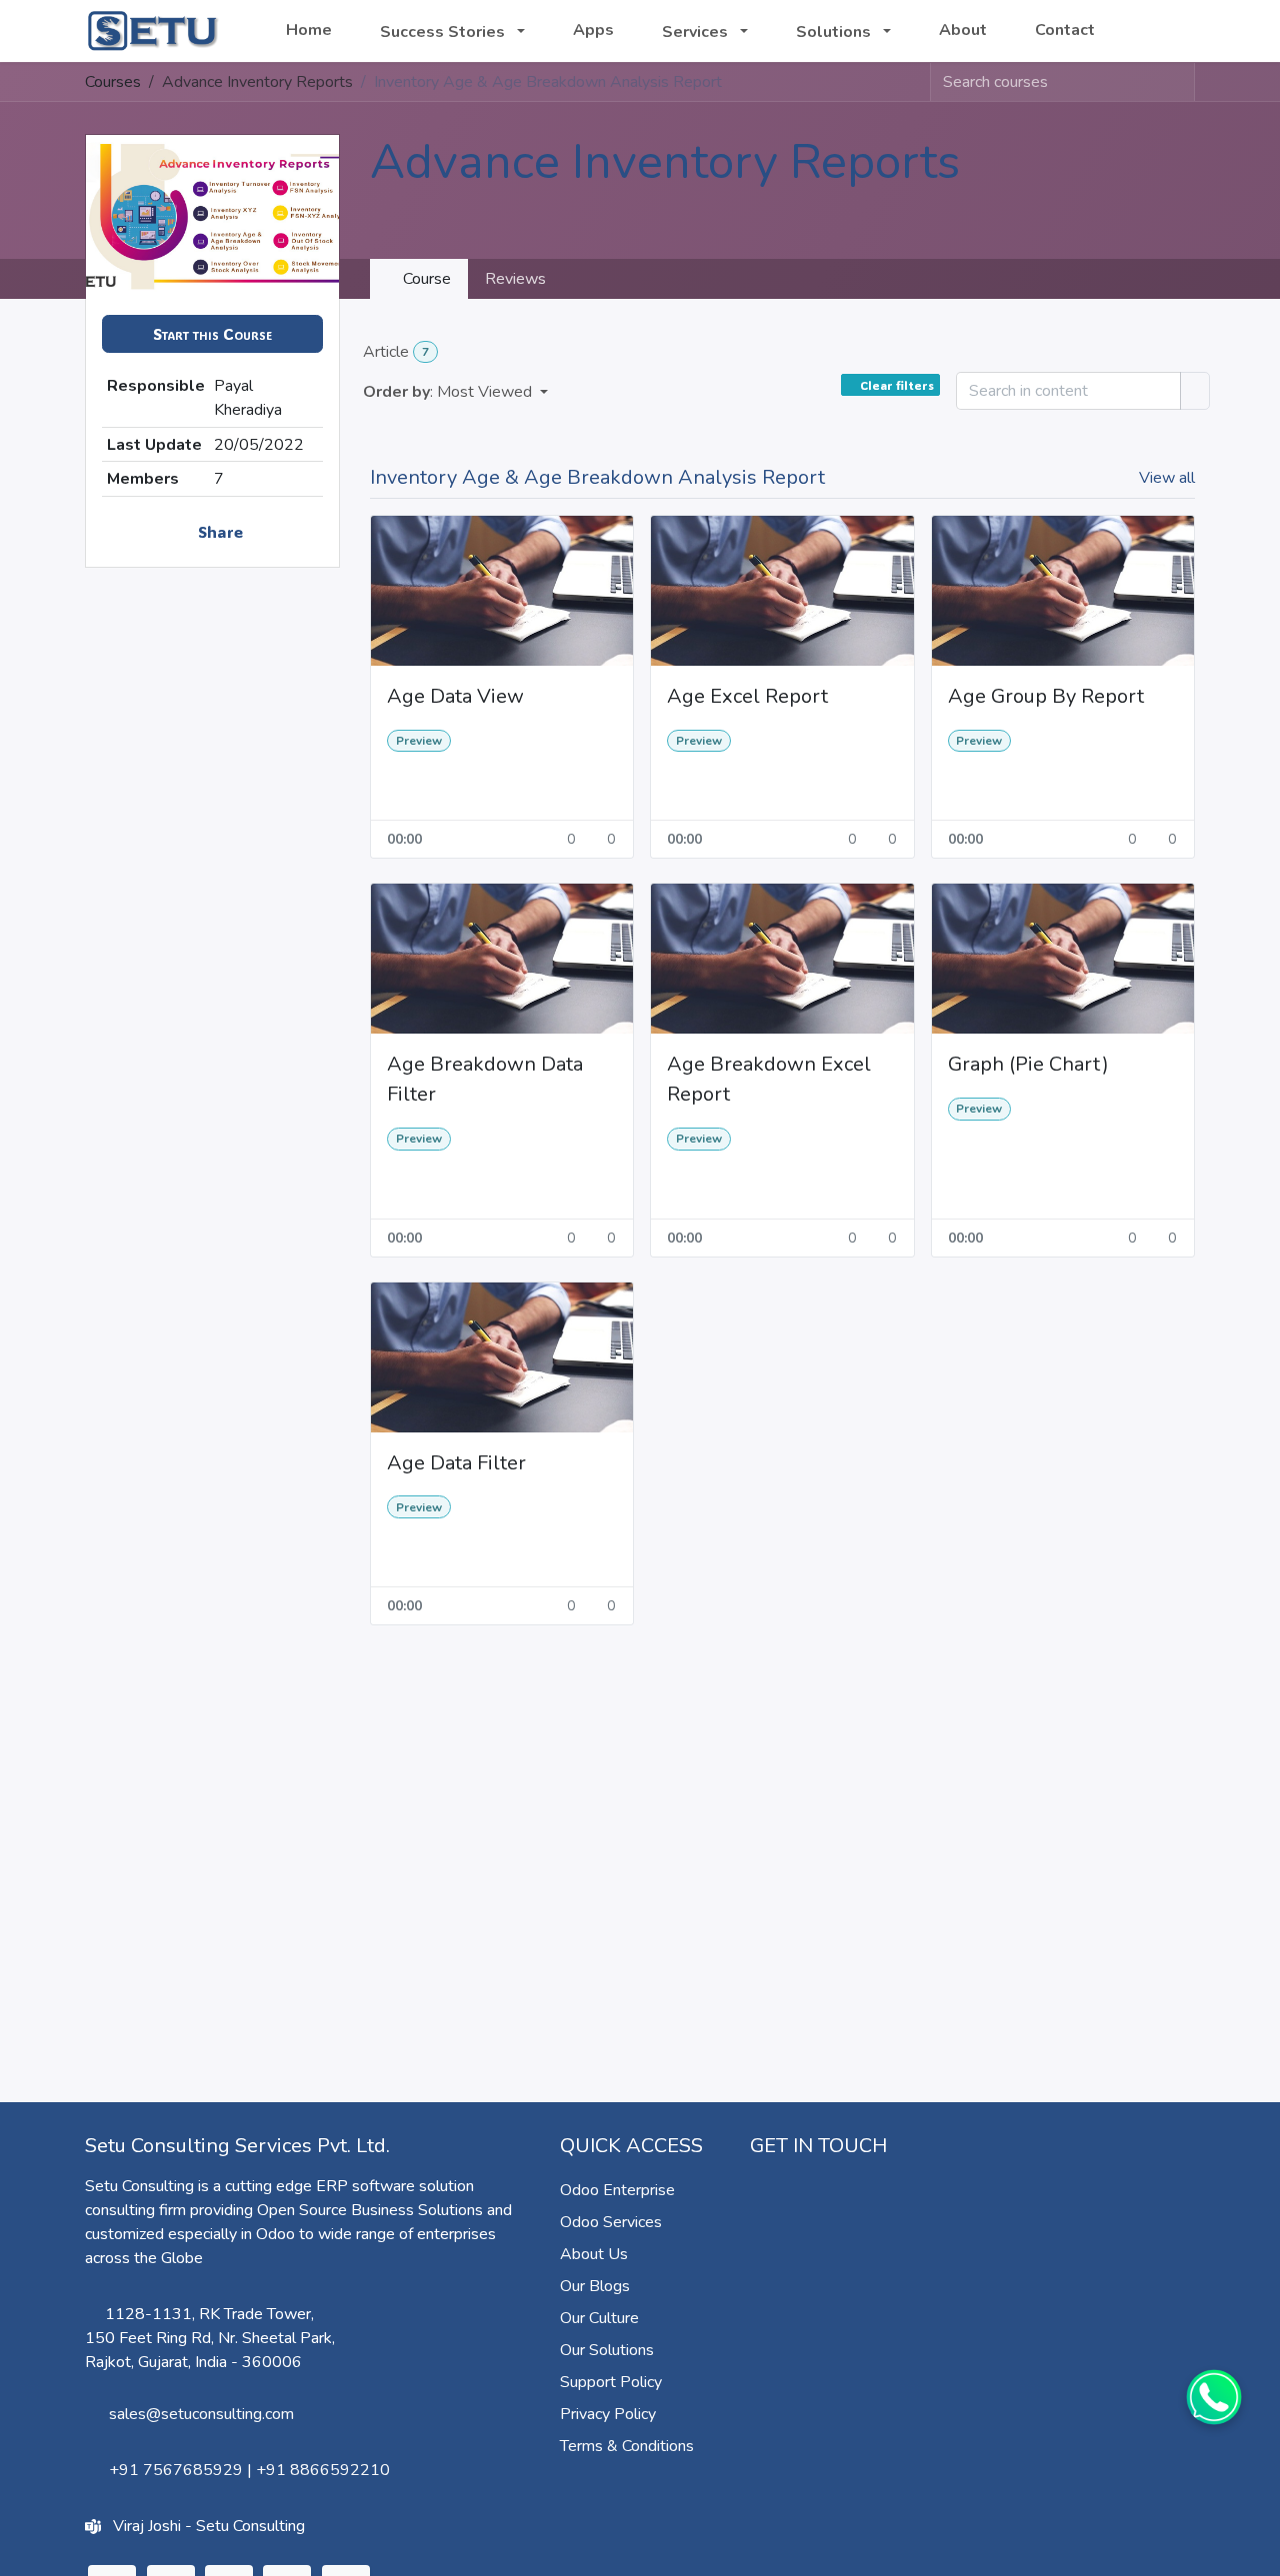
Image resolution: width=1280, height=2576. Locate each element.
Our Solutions (607, 2350)
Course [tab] (425, 279)
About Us (594, 2254)
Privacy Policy (608, 2414)
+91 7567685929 (176, 2470)
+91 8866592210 (323, 2470)
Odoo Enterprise (617, 2190)
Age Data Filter (456, 1463)
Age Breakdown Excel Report (769, 1079)
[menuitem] (309, 30)
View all (1167, 478)
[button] (212, 334)
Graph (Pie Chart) (1028, 1064)
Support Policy (611, 2382)
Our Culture (599, 2318)
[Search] (1179, 82)
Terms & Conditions (627, 2446)
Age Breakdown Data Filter (485, 1079)
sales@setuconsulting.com (201, 2414)
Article (396, 352)
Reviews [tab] (515, 279)
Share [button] (218, 531)
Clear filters (897, 385)
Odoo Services (611, 2222)
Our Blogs (595, 2286)
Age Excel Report (747, 696)
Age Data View (455, 696)
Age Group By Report (1046, 696)
